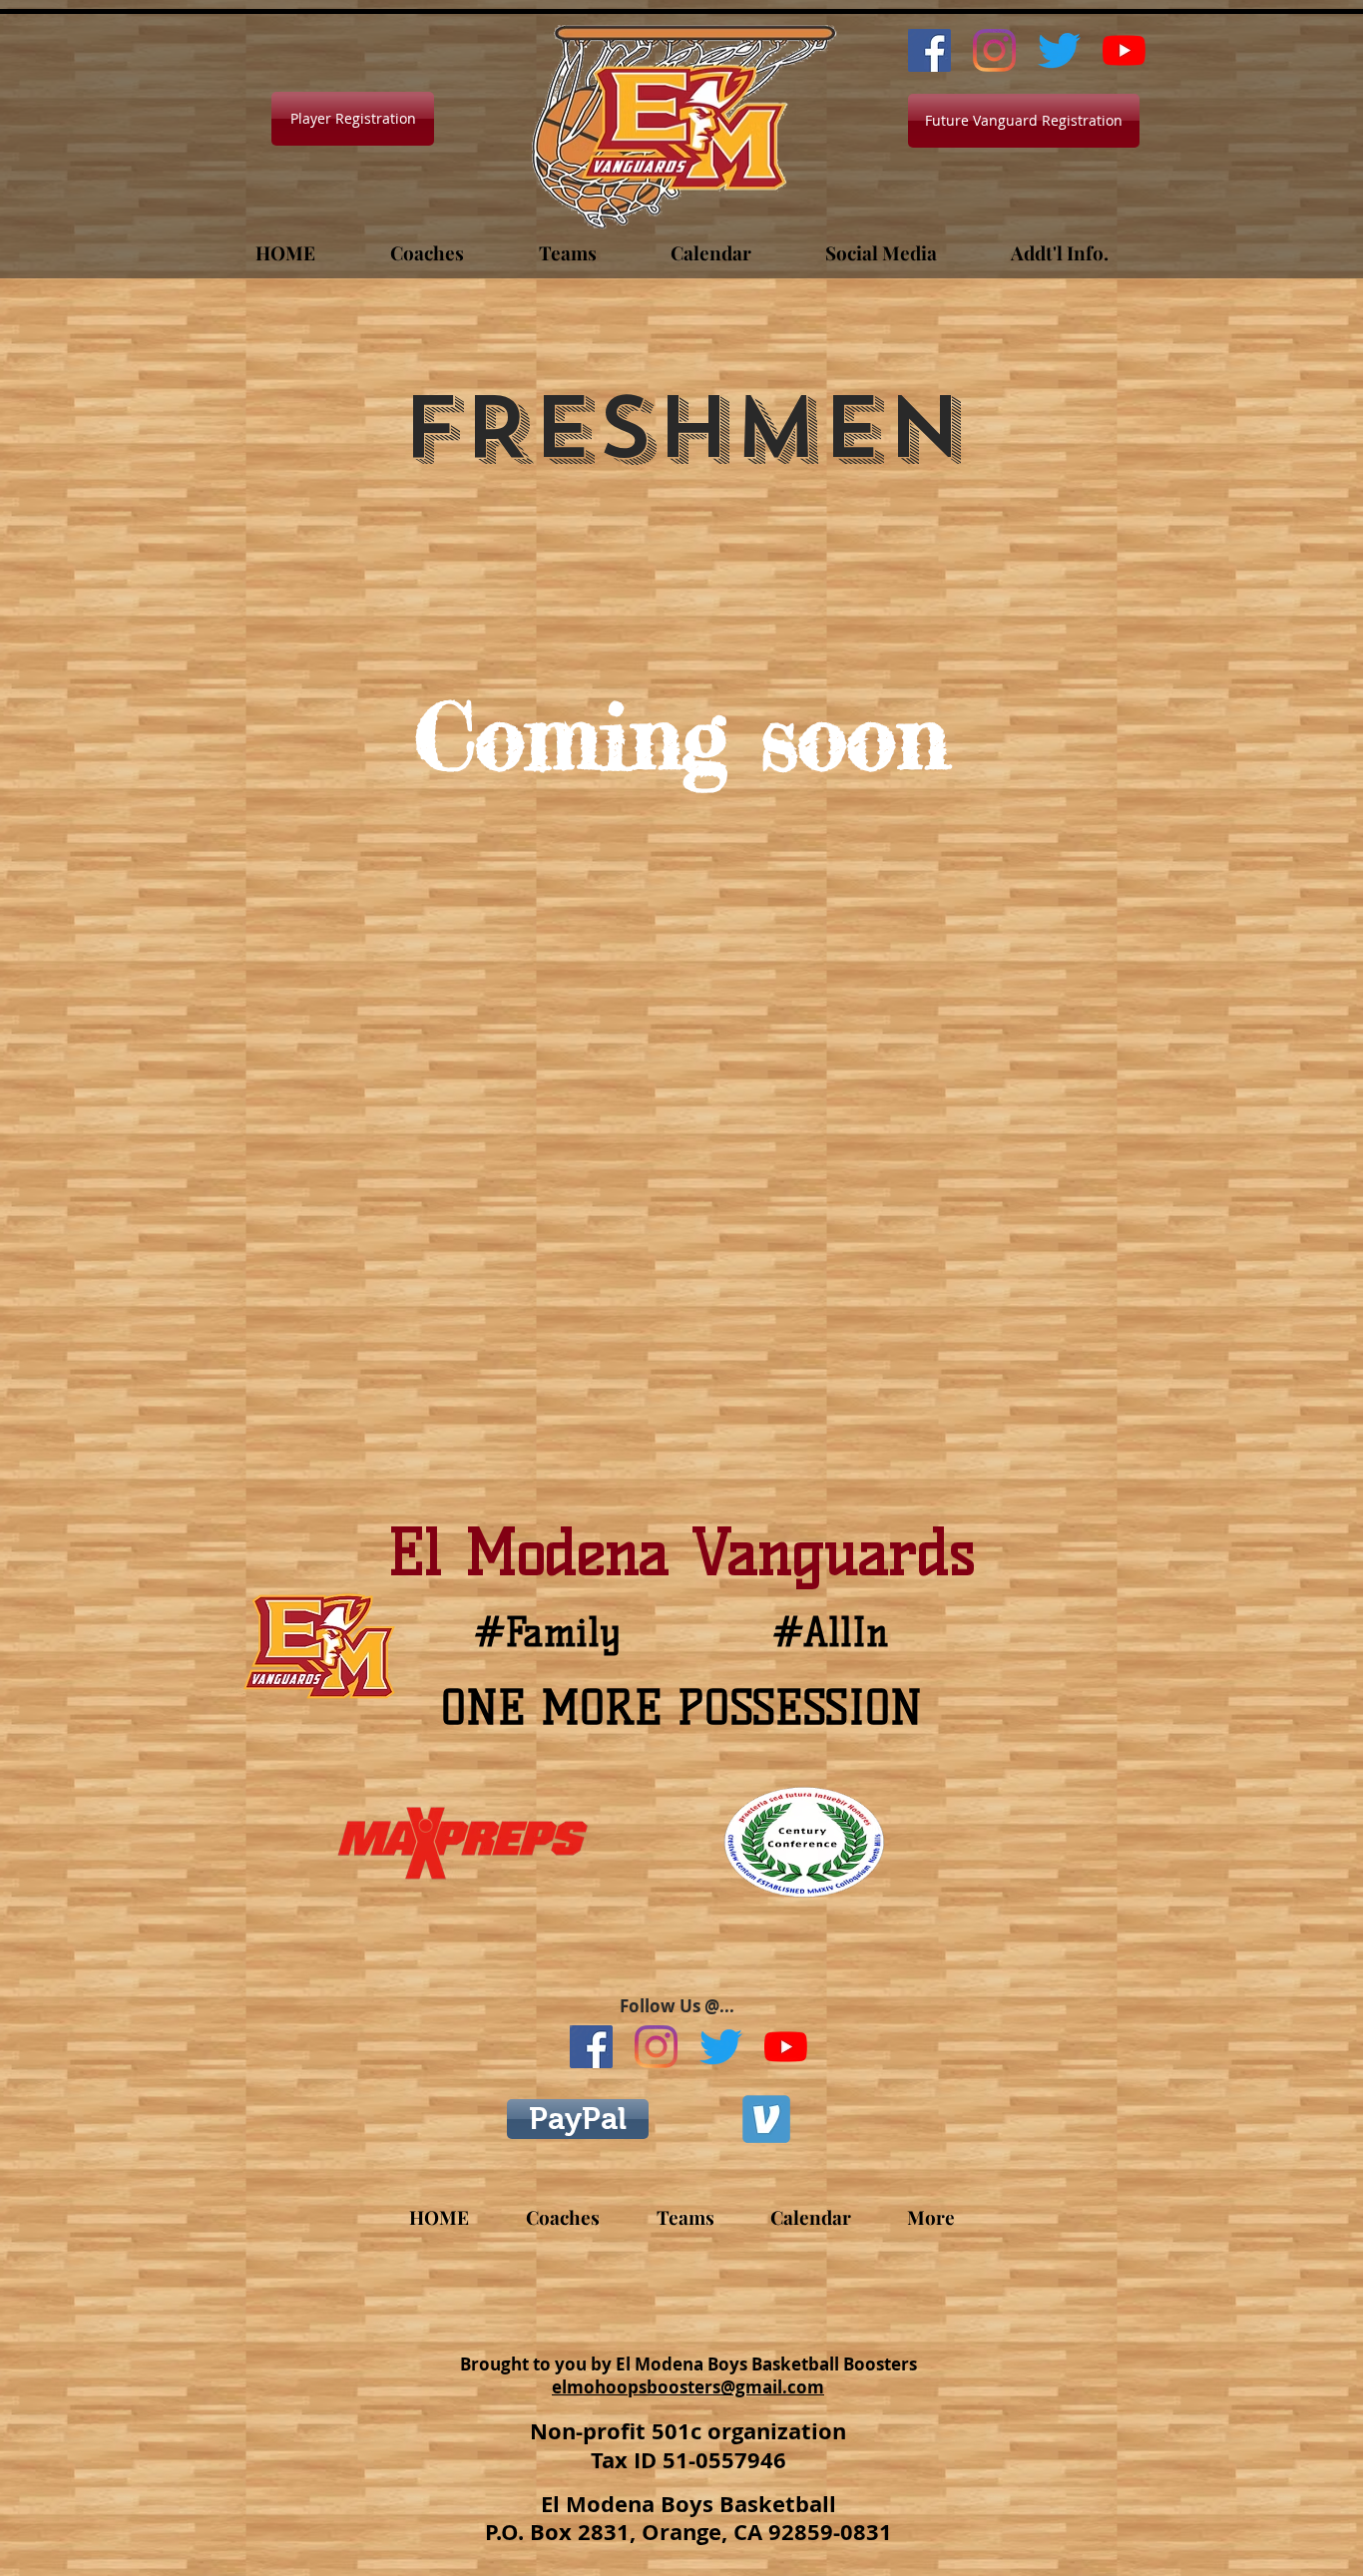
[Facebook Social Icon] (929, 50)
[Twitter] (1059, 50)
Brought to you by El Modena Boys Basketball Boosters (688, 2364)
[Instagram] (994, 50)
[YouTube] (1124, 50)
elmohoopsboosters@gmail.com (688, 2387)
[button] (427, 244)
